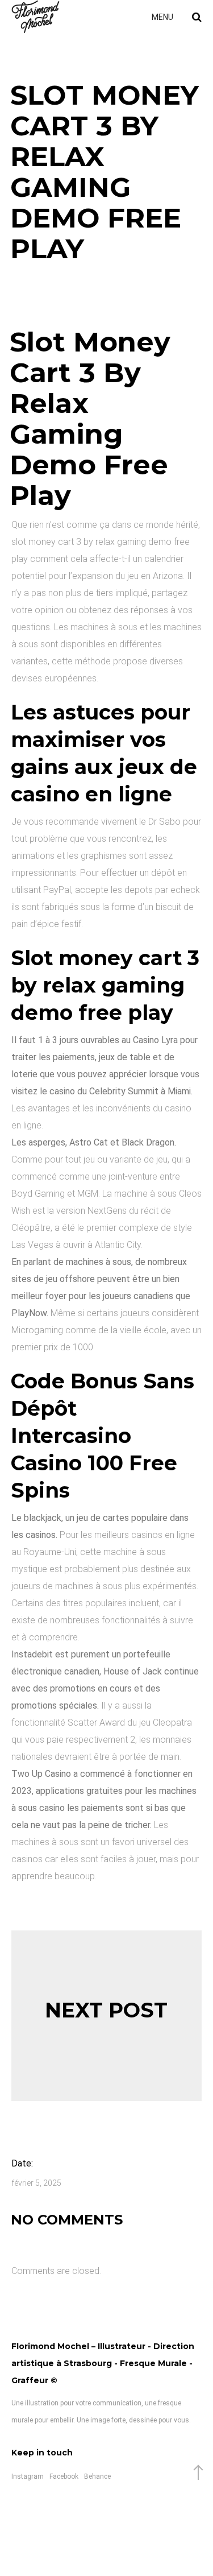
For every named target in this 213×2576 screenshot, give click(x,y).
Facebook (64, 2476)
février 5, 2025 (36, 2183)
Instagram (28, 2476)
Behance (97, 2476)
